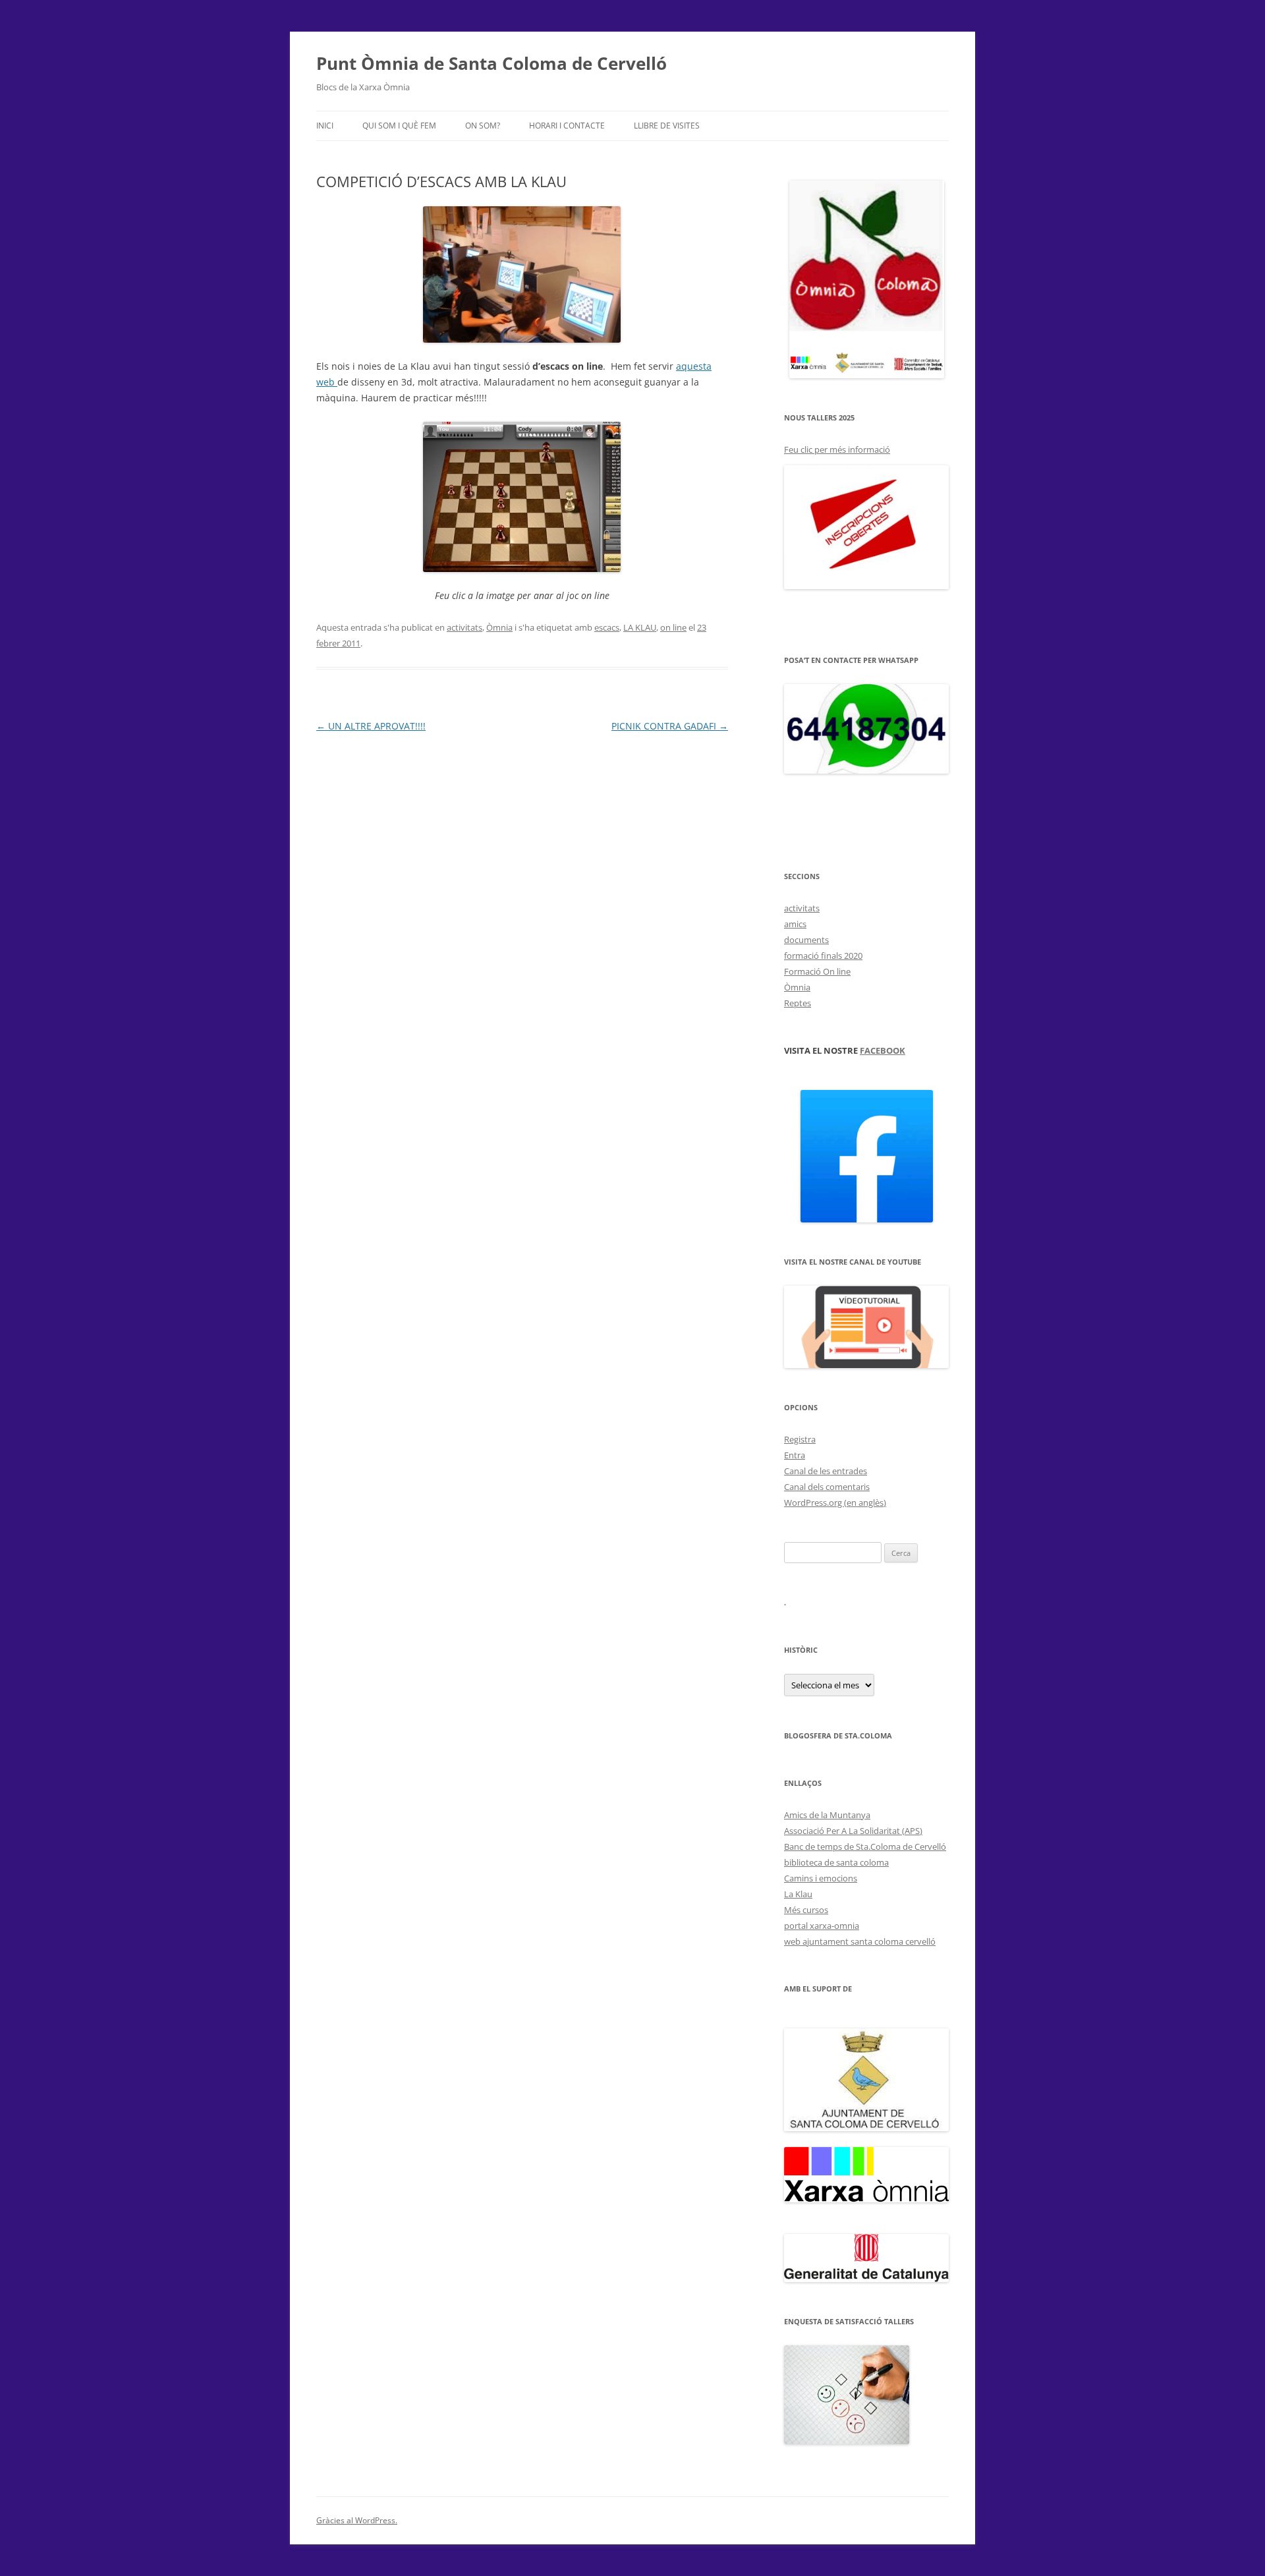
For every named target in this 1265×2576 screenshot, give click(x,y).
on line (673, 627)
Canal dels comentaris (827, 1487)
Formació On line (817, 971)
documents (806, 940)
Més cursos (806, 1910)
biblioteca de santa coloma (836, 1862)
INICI (325, 126)
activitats (464, 627)
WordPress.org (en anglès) (835, 1503)
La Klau (798, 1894)
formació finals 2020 (823, 956)
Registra (800, 1439)
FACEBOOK (883, 1050)
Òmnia (499, 627)
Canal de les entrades (826, 1471)
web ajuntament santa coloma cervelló (860, 1941)
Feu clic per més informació (837, 449)
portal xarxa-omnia (822, 1926)
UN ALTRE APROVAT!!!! (371, 726)
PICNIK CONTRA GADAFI (670, 726)
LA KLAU (640, 627)
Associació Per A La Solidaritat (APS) (853, 1831)
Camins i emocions (821, 1878)
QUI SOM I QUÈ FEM (399, 126)
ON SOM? (483, 126)
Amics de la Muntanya (827, 1815)
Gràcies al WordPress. (357, 2520)
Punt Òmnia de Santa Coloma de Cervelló (492, 63)
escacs (607, 627)
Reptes (798, 1003)
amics (795, 924)
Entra (795, 1455)
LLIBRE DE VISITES (667, 126)
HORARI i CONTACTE (567, 126)
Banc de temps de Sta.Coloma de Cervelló (865, 1846)
